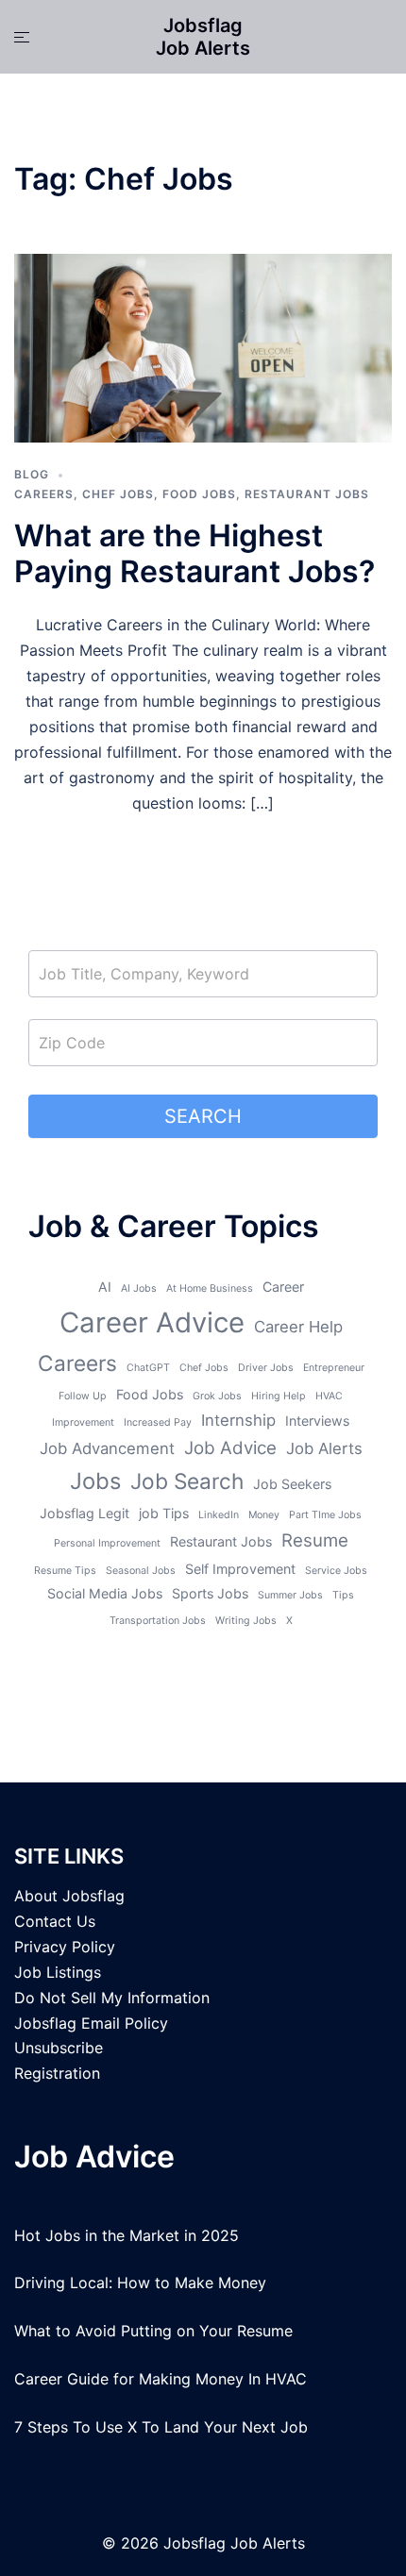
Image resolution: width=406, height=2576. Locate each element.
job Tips (164, 1513)
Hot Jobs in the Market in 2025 (127, 2235)
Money (264, 1515)
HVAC (329, 1396)
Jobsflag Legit (85, 1513)
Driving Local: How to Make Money (140, 2283)
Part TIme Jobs (325, 1515)
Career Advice (152, 1322)
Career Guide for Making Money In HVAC (161, 2379)
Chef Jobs (118, 494)
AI (105, 1287)
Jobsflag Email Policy (91, 2023)
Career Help (298, 1327)
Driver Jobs (266, 1368)
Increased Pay (158, 1422)
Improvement (83, 1422)
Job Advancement (107, 1448)
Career (283, 1287)
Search (203, 1116)
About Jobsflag (69, 1896)
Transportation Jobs (158, 1621)
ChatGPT (148, 1368)
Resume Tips (65, 1571)
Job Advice (230, 1448)
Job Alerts (324, 1448)
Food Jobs (199, 494)
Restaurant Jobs (307, 494)
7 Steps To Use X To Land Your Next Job (161, 2427)
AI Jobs (139, 1288)
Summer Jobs (290, 1595)
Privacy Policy (65, 1947)
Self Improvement (240, 1569)
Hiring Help (279, 1396)
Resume (315, 1540)
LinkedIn (219, 1515)
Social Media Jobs (105, 1593)
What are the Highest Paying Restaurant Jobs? (195, 553)
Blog (32, 474)
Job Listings (58, 1972)
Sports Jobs (210, 1593)
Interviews (317, 1421)
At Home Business (210, 1288)
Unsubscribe (59, 2048)
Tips (343, 1595)
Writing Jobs (246, 1621)
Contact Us (55, 1921)
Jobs (95, 1481)
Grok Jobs (217, 1396)
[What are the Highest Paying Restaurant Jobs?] (203, 347)
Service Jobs (336, 1571)
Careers (44, 494)
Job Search (187, 1481)
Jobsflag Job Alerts (203, 37)
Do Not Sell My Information (112, 1998)
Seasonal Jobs (141, 1571)
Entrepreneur (334, 1368)
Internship (238, 1420)
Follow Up (83, 1396)
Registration (57, 2073)
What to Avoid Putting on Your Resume (153, 2331)
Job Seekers (292, 1484)
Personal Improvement (107, 1543)
